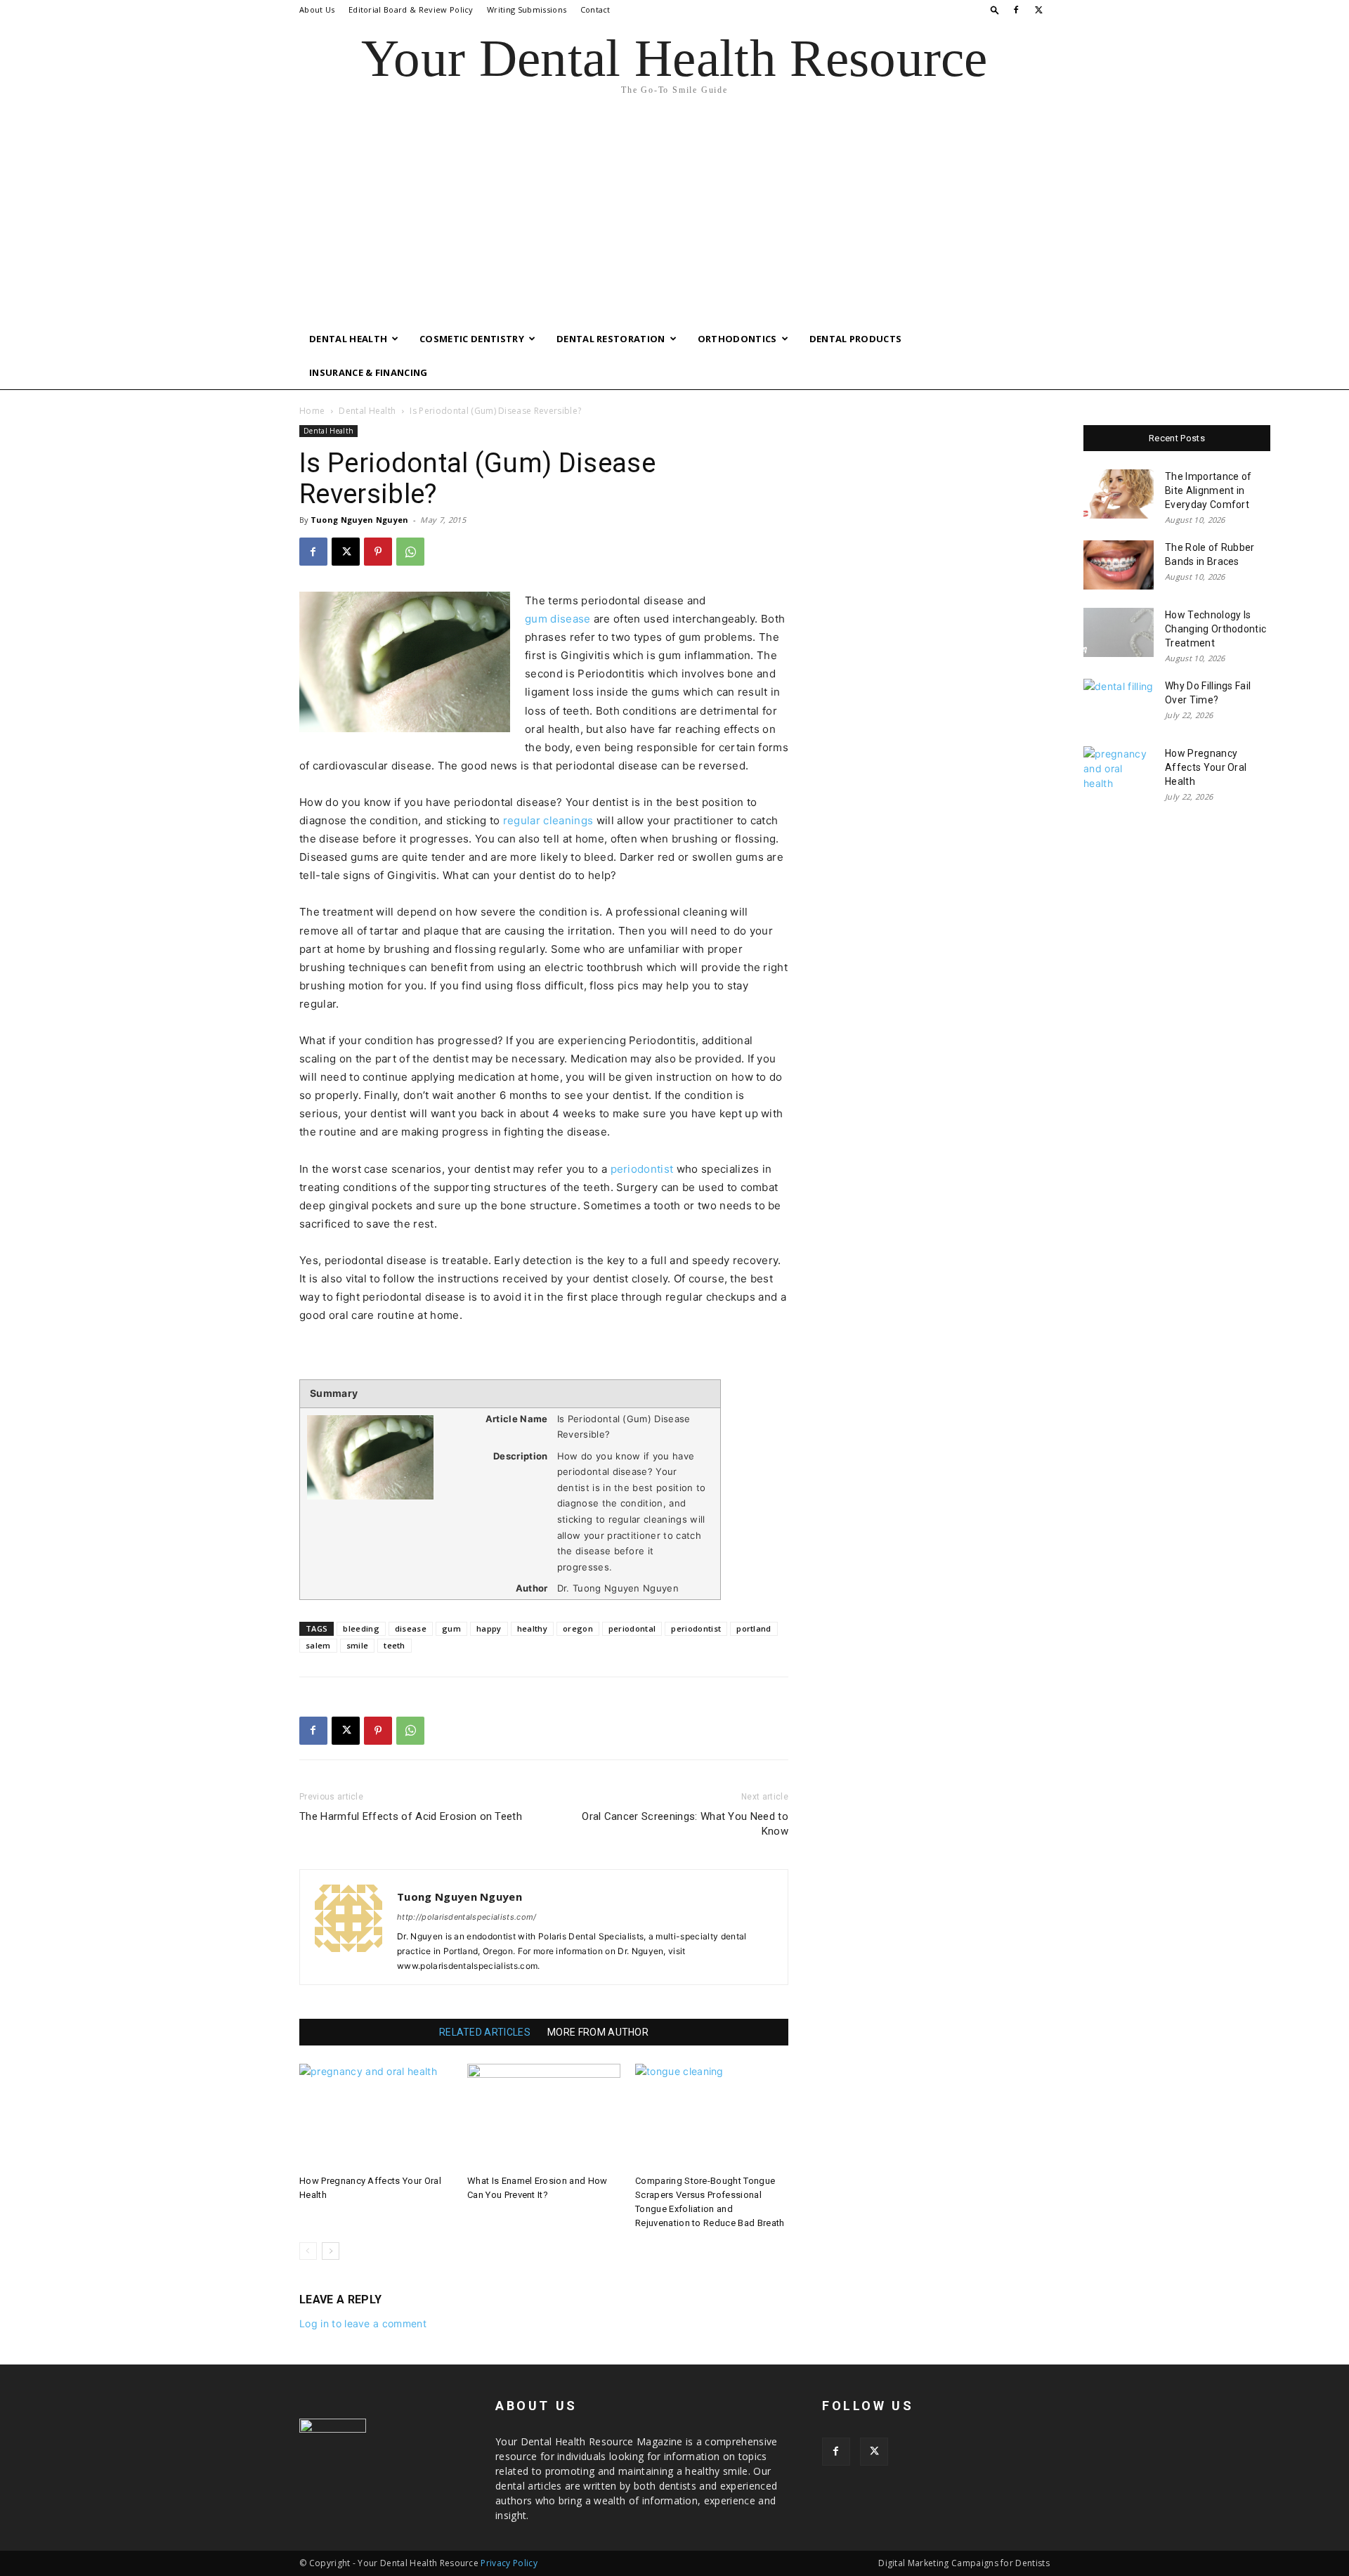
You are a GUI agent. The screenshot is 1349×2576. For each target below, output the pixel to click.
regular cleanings (548, 820)
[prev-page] (308, 2251)
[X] (1039, 10)
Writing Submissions (527, 9)
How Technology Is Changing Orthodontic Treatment (1216, 629)
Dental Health (348, 339)
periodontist (642, 1169)
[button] (995, 9)
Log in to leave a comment (363, 2323)
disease (411, 1628)
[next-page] (331, 2251)
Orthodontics (737, 339)
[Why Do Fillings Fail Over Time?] (1119, 703)
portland (754, 1628)
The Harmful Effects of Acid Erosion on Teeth (411, 1816)
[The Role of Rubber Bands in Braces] (1119, 565)
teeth (395, 1645)
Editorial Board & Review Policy (411, 9)
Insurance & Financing (369, 372)
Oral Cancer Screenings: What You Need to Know (685, 1824)
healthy (532, 1628)
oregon (578, 1628)
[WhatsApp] (410, 552)
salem (318, 1645)
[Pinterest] (378, 552)
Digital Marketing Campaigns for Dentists (964, 2563)
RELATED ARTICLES (485, 2032)
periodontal (632, 1628)
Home (312, 411)
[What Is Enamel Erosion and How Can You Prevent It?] (544, 2116)
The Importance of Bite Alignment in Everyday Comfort (1208, 490)
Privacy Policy (509, 2563)
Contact (595, 9)
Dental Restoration (611, 339)
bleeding (361, 1628)
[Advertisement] (674, 216)
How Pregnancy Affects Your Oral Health (1206, 767)
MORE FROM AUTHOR (598, 2032)
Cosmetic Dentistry (472, 339)
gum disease (558, 619)
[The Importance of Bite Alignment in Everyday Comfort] (1119, 494)
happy (489, 1628)
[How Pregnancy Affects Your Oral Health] (376, 2116)
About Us (317, 9)
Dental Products (856, 339)
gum (451, 1628)
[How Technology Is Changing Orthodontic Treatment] (1119, 632)
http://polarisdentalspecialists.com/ (467, 1917)
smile (358, 1645)
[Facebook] (1016, 10)
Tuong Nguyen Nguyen (360, 520)
